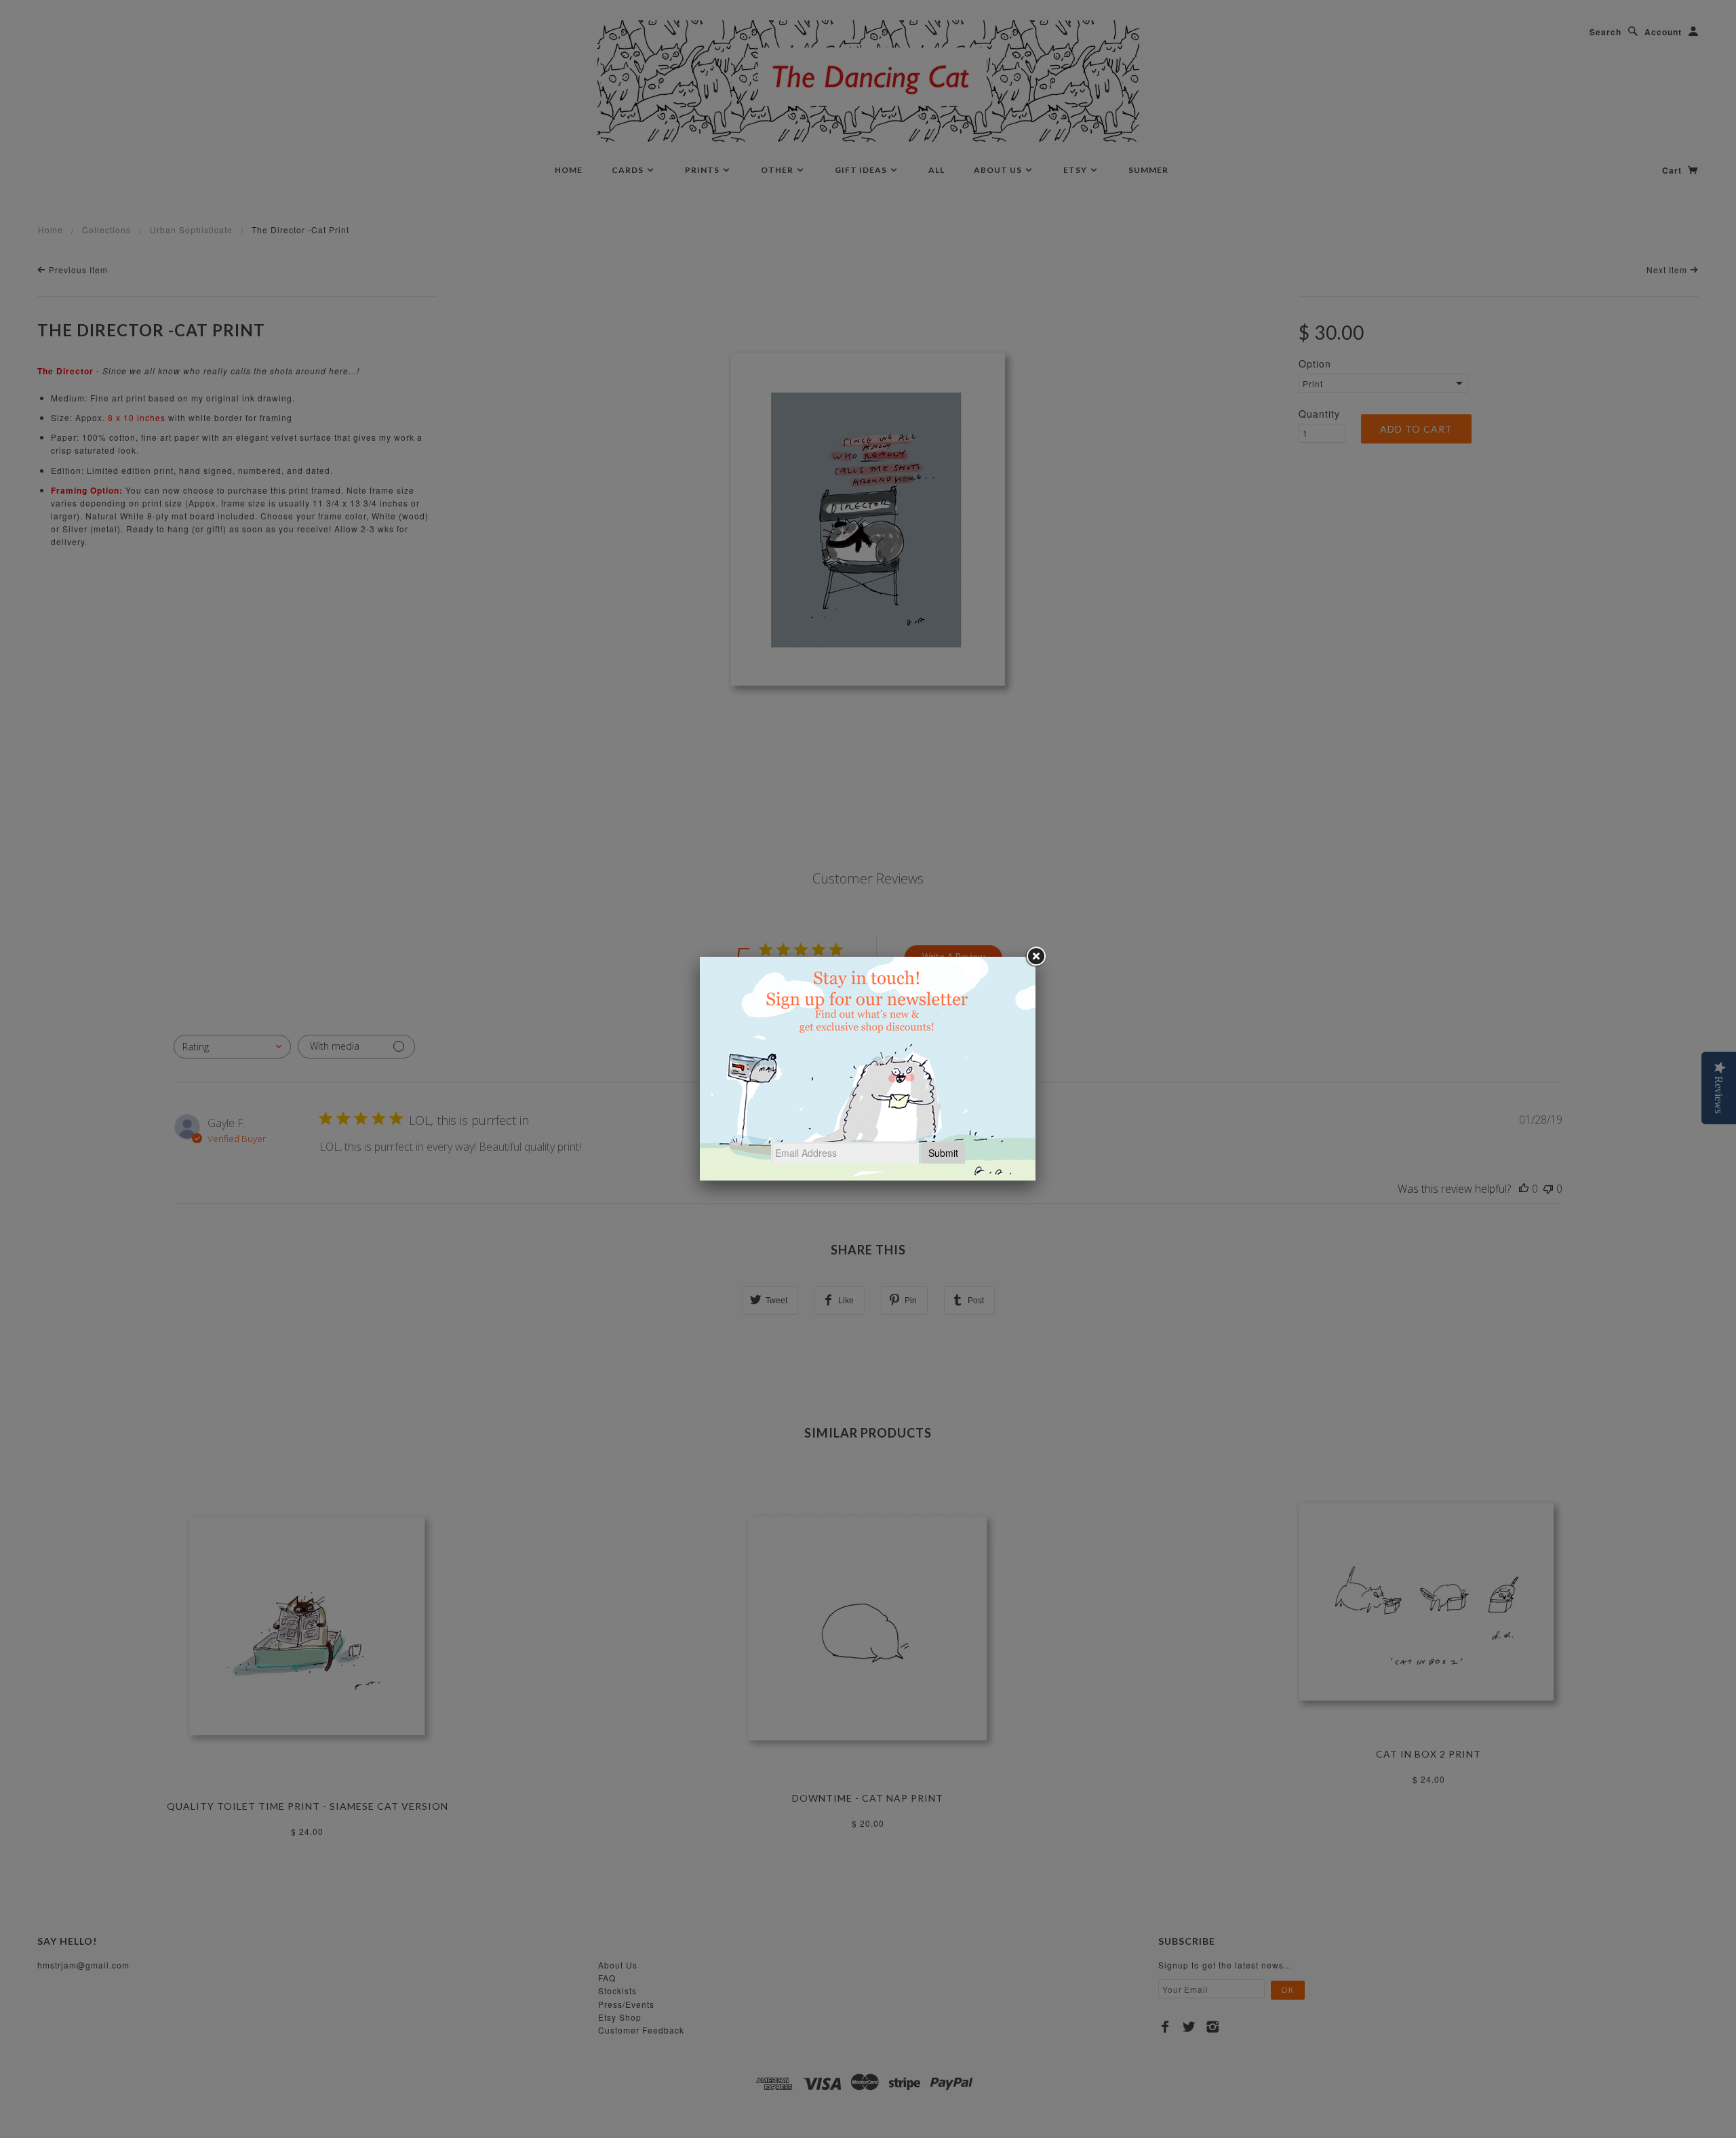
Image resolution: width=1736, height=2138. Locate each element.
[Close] (1035, 957)
